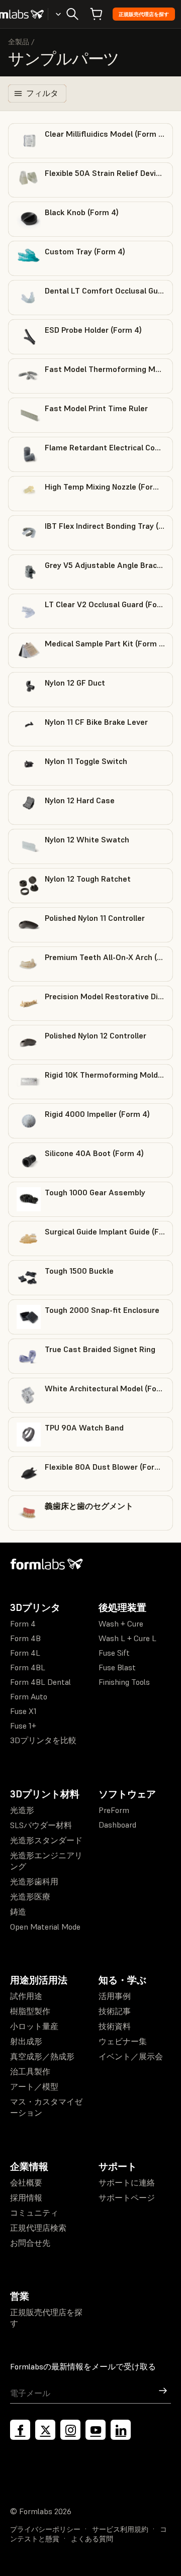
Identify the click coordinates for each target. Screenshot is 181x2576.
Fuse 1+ (23, 1726)
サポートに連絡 (127, 2182)
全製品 (19, 42)
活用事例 (115, 1996)
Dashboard (117, 1825)
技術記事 (115, 2011)
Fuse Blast (117, 1667)
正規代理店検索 (38, 2228)
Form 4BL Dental (40, 1682)
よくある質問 (92, 2539)
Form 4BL (28, 1667)
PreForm (114, 1810)
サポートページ (127, 2198)
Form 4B (25, 1638)
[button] (90, 141)
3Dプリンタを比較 (43, 1740)
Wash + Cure (121, 1624)
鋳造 (18, 1912)
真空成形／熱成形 (42, 2056)
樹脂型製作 (30, 2011)
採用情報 (26, 2198)
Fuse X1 (23, 1711)
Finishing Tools (124, 1682)
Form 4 (23, 1624)
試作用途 (26, 1996)
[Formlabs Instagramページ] (70, 2430)
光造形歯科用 (34, 1881)
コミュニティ (34, 2213)
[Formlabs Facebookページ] (20, 2430)
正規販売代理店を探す (144, 14)
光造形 (22, 1810)
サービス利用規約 (120, 2529)
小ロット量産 (34, 2026)
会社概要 (26, 2182)
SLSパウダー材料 (41, 1825)
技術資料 (115, 2026)
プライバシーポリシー (45, 2529)
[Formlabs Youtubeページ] (96, 2430)
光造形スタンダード (46, 1840)
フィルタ (42, 93)
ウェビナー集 (123, 2041)
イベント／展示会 (131, 2056)
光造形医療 (30, 1896)
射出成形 (26, 2041)
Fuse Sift (114, 1653)
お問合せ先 (30, 2243)
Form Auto (29, 1696)
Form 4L (25, 1653)
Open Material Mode (45, 1927)
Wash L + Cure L (127, 1638)
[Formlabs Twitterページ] (45, 2430)
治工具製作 (30, 2071)
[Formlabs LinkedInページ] (121, 2430)
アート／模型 (34, 2086)
